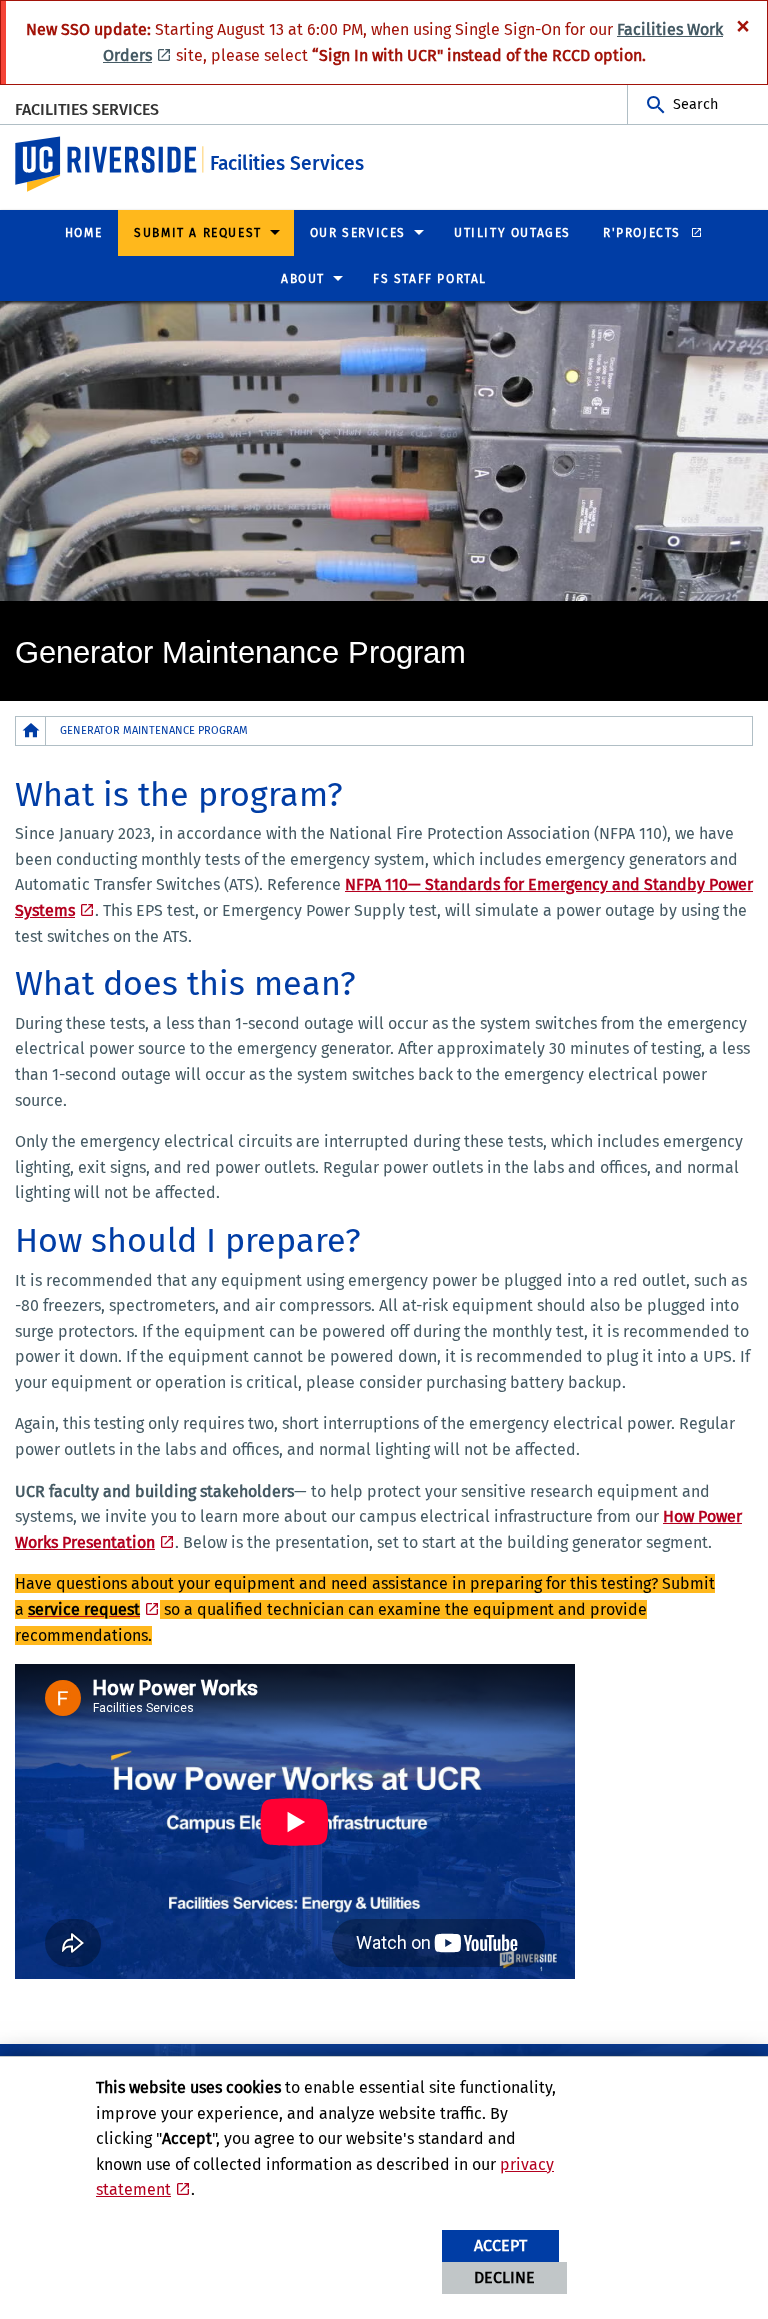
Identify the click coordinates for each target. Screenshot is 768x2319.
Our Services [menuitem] (358, 233)
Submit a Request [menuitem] (198, 233)
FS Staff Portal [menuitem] (430, 279)
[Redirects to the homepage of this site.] (31, 730)
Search (695, 104)
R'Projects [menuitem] (644, 233)
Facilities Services (87, 109)
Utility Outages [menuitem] (512, 233)
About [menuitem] (303, 279)
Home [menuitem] (83, 233)
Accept (500, 2245)
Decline (504, 2277)
